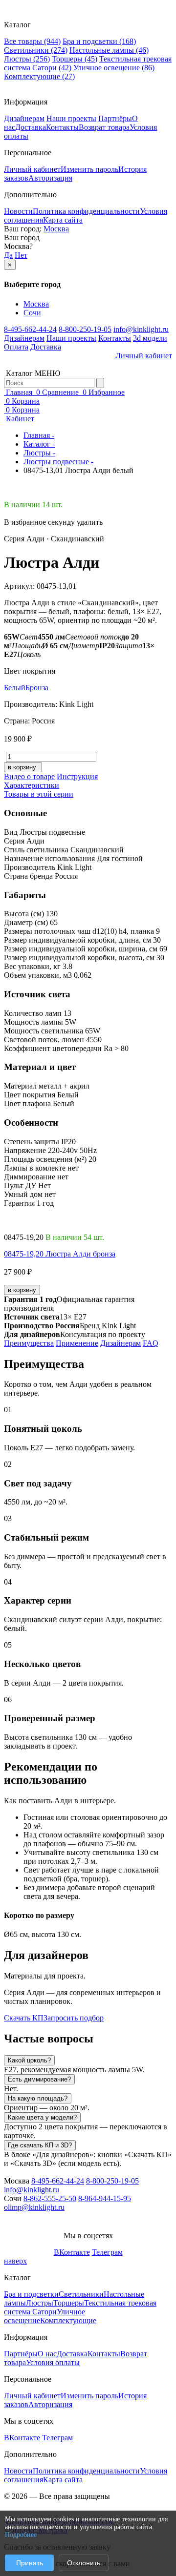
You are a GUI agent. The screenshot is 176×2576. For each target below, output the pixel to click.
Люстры (27, 59)
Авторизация (50, 178)
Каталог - (39, 444)
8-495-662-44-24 (30, 329)
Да (8, 255)
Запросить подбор (74, 2018)
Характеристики (32, 785)
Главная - (39, 435)
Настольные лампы (109, 50)
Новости (18, 211)
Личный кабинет (32, 169)
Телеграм (107, 2252)
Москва (56, 229)
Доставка (31, 127)
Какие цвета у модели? (42, 2117)
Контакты (62, 127)
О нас (47, 2354)
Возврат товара (104, 127)
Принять (30, 2563)
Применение (77, 1343)
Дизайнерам (24, 118)
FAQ (151, 1343)
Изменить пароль (89, 169)
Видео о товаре (29, 776)
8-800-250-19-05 (85, 329)
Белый (15, 688)
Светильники (36, 50)
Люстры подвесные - (58, 462)
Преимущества (29, 1343)
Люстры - (39, 453)
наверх (15, 2261)
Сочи (32, 313)
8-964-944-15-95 (105, 2198)
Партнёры (115, 118)
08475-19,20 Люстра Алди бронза (60, 1254)
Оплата (16, 347)
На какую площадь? (38, 2098)
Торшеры (75, 59)
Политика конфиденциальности (86, 211)
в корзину (22, 1290)
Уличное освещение (114, 68)
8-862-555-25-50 (50, 2198)
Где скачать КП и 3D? (40, 2145)
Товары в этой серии (39, 794)
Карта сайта (63, 220)
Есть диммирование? (39, 2079)
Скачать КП (24, 2018)
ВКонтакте (72, 2252)
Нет (21, 255)
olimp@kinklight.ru (34, 2207)
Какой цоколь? (29, 2060)
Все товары (32, 41)
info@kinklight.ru (141, 329)
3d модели (150, 338)
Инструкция (77, 776)
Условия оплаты (53, 2362)
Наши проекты (71, 118)
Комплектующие (39, 76)
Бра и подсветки (99, 41)
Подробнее (21, 2535)
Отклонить (84, 2563)
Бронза (37, 688)
